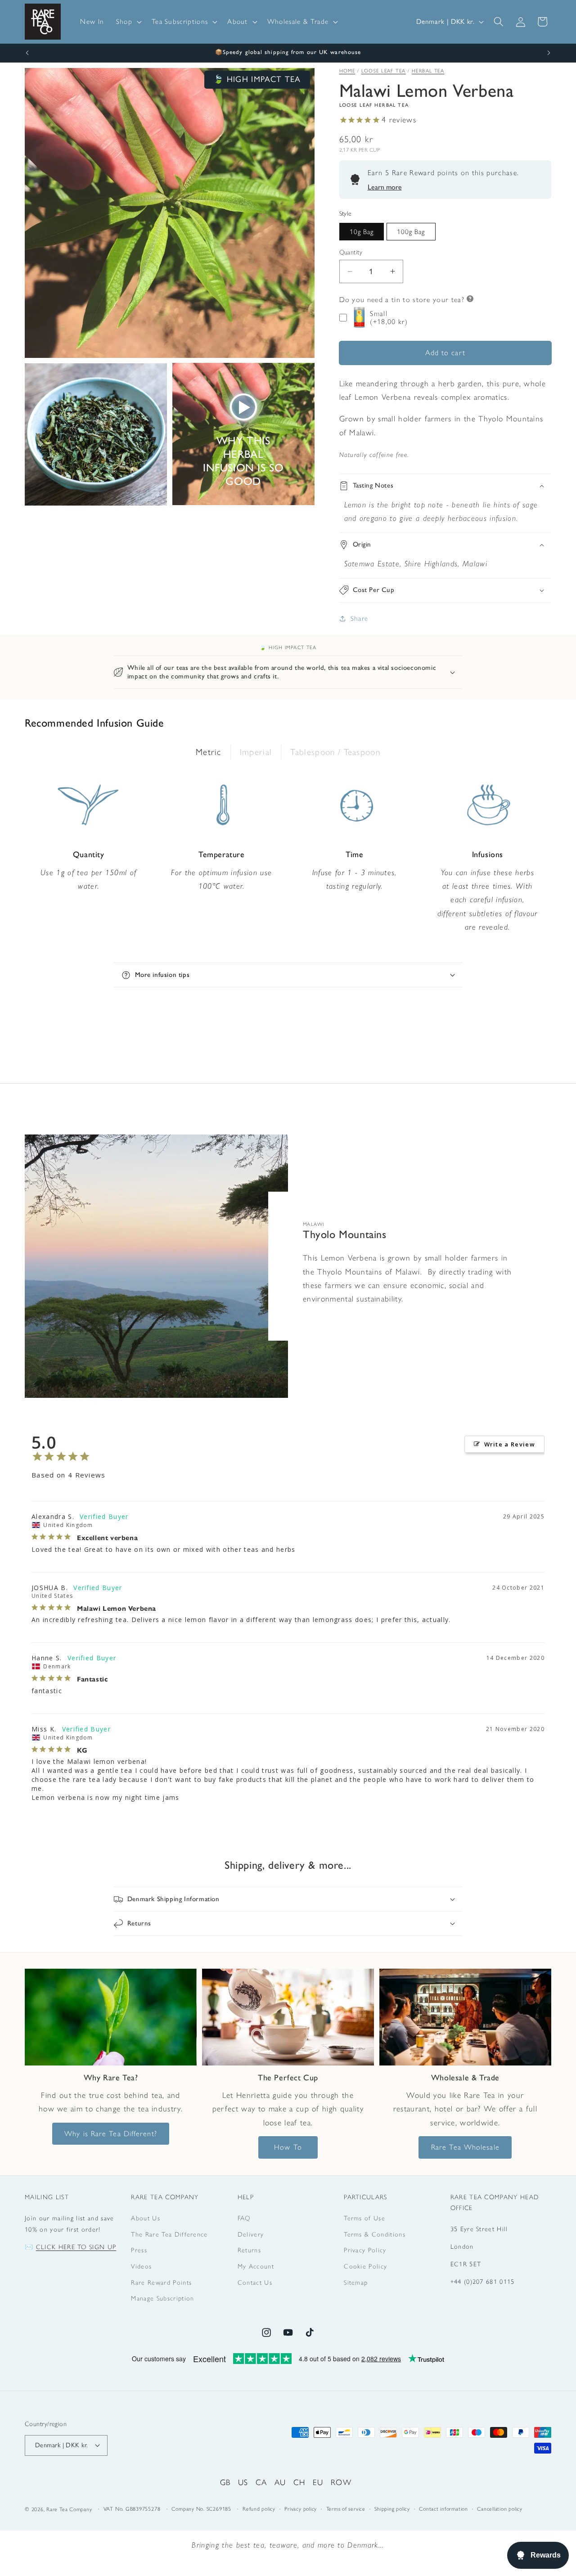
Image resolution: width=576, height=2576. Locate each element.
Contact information (443, 2509)
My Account (256, 2266)
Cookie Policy (365, 2266)
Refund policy (259, 2509)
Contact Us (255, 2282)
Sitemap (356, 2282)
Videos (141, 2266)
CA (261, 2482)
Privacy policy (301, 2509)
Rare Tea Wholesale (465, 2147)
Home (347, 71)
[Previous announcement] (27, 53)
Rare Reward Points (161, 2282)
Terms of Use (364, 2218)
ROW (341, 2482)
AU (280, 2482)
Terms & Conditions (375, 2234)
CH (299, 2482)
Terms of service (346, 2509)
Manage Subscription (162, 2298)
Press (139, 2250)
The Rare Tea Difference (169, 2234)
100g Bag (411, 232)
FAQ (244, 2218)
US (243, 2482)
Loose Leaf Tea (384, 71)
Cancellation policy (500, 2509)
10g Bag (362, 232)
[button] (128, 22)
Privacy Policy (365, 2250)
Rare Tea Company (69, 2509)
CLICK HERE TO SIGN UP (76, 2247)
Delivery (251, 2234)
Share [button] (360, 618)
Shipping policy (392, 2509)
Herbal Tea (428, 71)
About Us (146, 2218)
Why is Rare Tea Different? (111, 2133)
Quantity (351, 252)
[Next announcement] (549, 53)
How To (288, 2147)
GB (225, 2482)
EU (318, 2482)
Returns (249, 2250)
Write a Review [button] (510, 1444)
